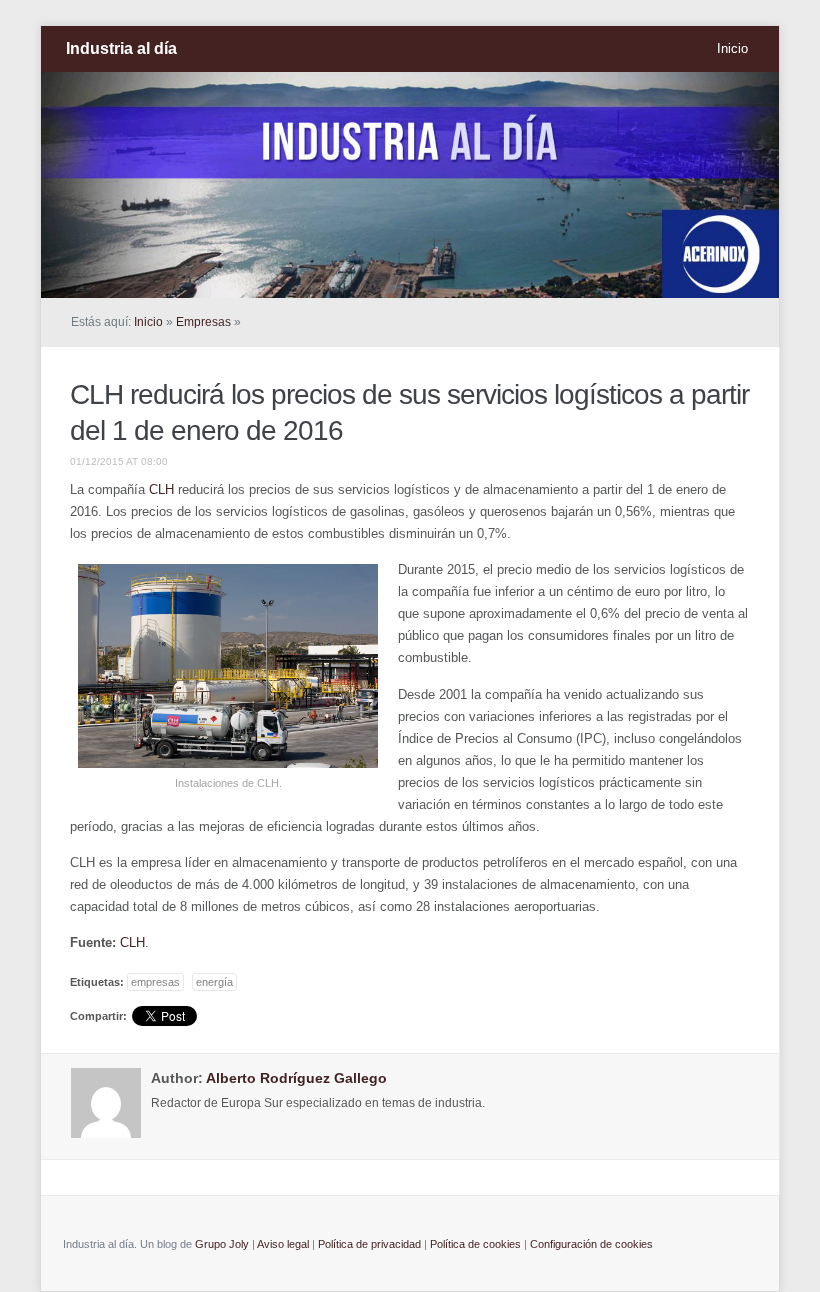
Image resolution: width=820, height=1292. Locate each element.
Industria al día (121, 48)
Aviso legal (283, 1244)
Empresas (203, 322)
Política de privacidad (369, 1244)
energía (214, 982)
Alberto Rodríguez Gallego (296, 1078)
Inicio (732, 48)
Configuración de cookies (591, 1244)
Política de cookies (475, 1244)
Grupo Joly (222, 1244)
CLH (161, 489)
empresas (155, 982)
